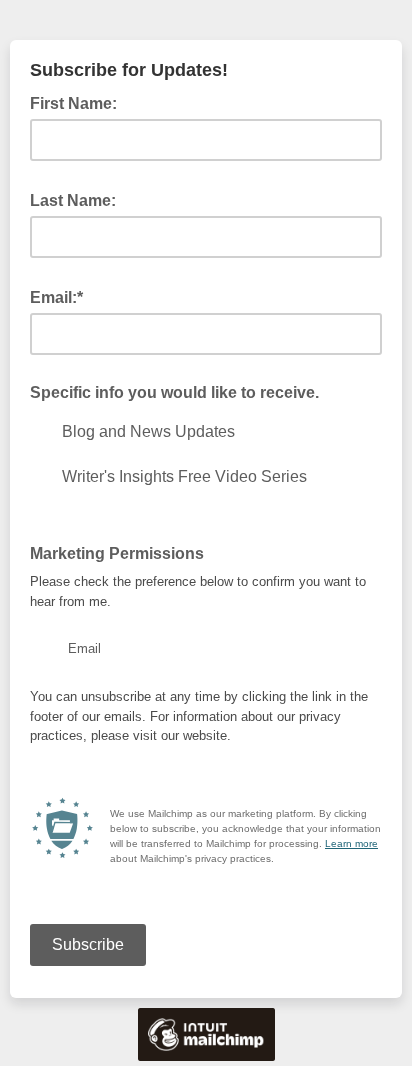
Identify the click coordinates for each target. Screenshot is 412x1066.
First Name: (79, 102)
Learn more (351, 843)
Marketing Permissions (117, 553)
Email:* (62, 296)
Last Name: (79, 199)
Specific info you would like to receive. (174, 392)
